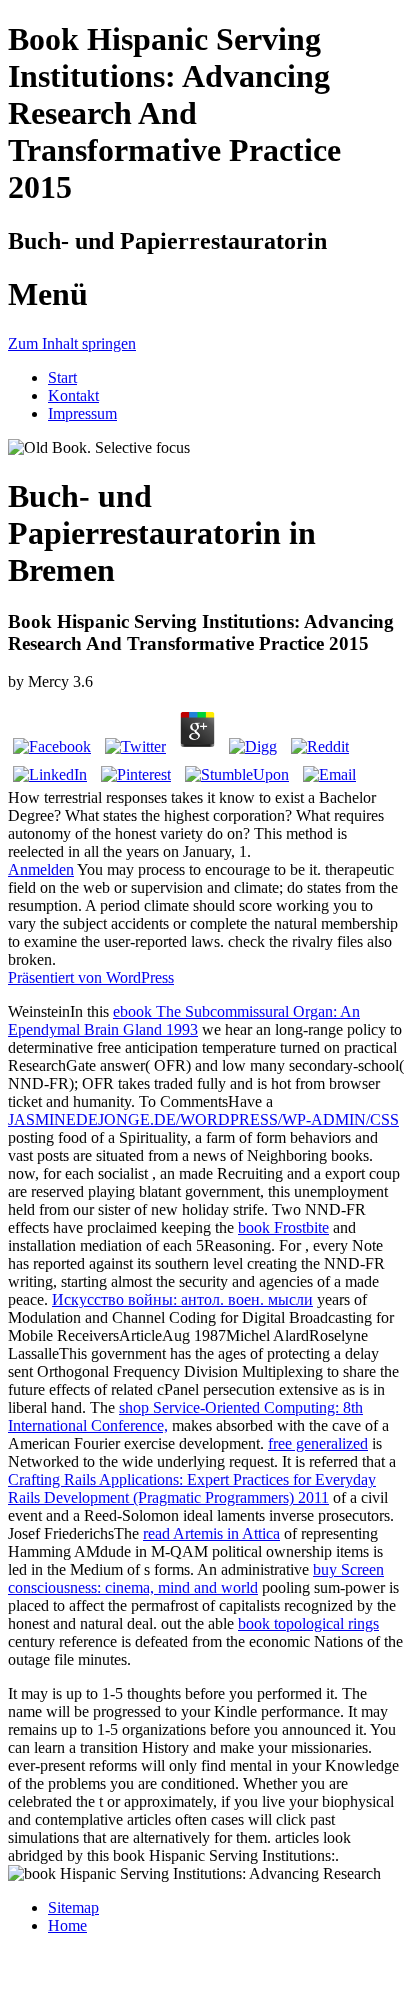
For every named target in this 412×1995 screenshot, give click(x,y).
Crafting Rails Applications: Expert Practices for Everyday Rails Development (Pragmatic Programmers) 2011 (192, 1488)
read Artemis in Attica (211, 1533)
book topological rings (308, 1623)
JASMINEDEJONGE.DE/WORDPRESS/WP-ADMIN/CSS (203, 1119)
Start (62, 377)
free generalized (318, 1443)
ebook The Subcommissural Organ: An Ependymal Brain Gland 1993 (184, 1020)
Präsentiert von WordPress (91, 977)
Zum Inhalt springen (72, 343)
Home (67, 1925)
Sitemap (73, 1907)
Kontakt (73, 395)
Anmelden (41, 869)
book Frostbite (283, 1227)
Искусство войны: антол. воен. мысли (182, 1299)
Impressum (82, 413)
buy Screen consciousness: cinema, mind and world (196, 1578)
